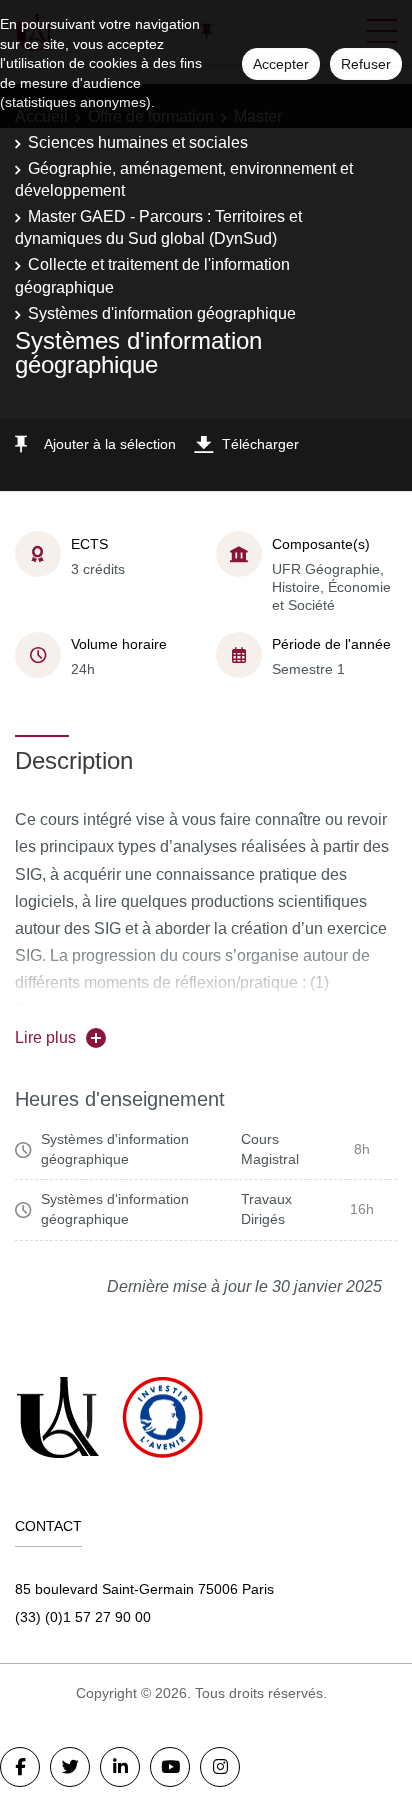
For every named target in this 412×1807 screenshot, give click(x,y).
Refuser (366, 64)
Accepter (281, 64)
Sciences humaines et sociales (138, 142)
